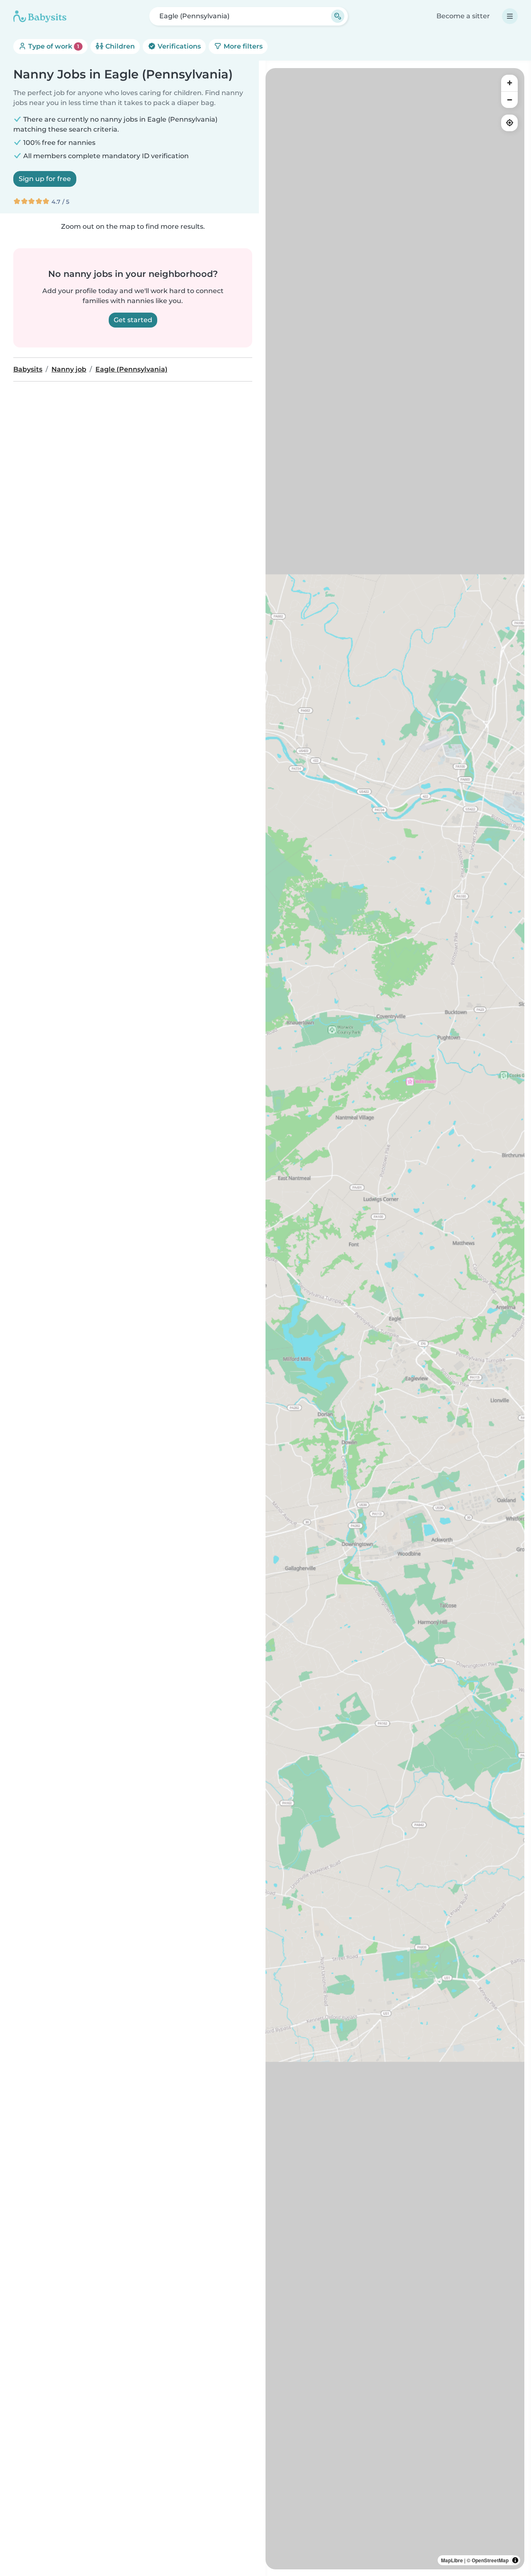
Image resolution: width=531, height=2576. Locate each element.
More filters (242, 46)
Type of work (53, 46)
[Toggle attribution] (515, 2560)
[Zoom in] (509, 83)
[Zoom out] (509, 100)
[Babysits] (40, 16)
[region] (395, 1319)
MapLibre (452, 2560)
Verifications (178, 46)
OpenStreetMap (490, 2560)
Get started (133, 320)
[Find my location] (509, 123)
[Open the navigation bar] (510, 16)
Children (119, 46)
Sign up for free (45, 179)
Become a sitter (463, 16)
